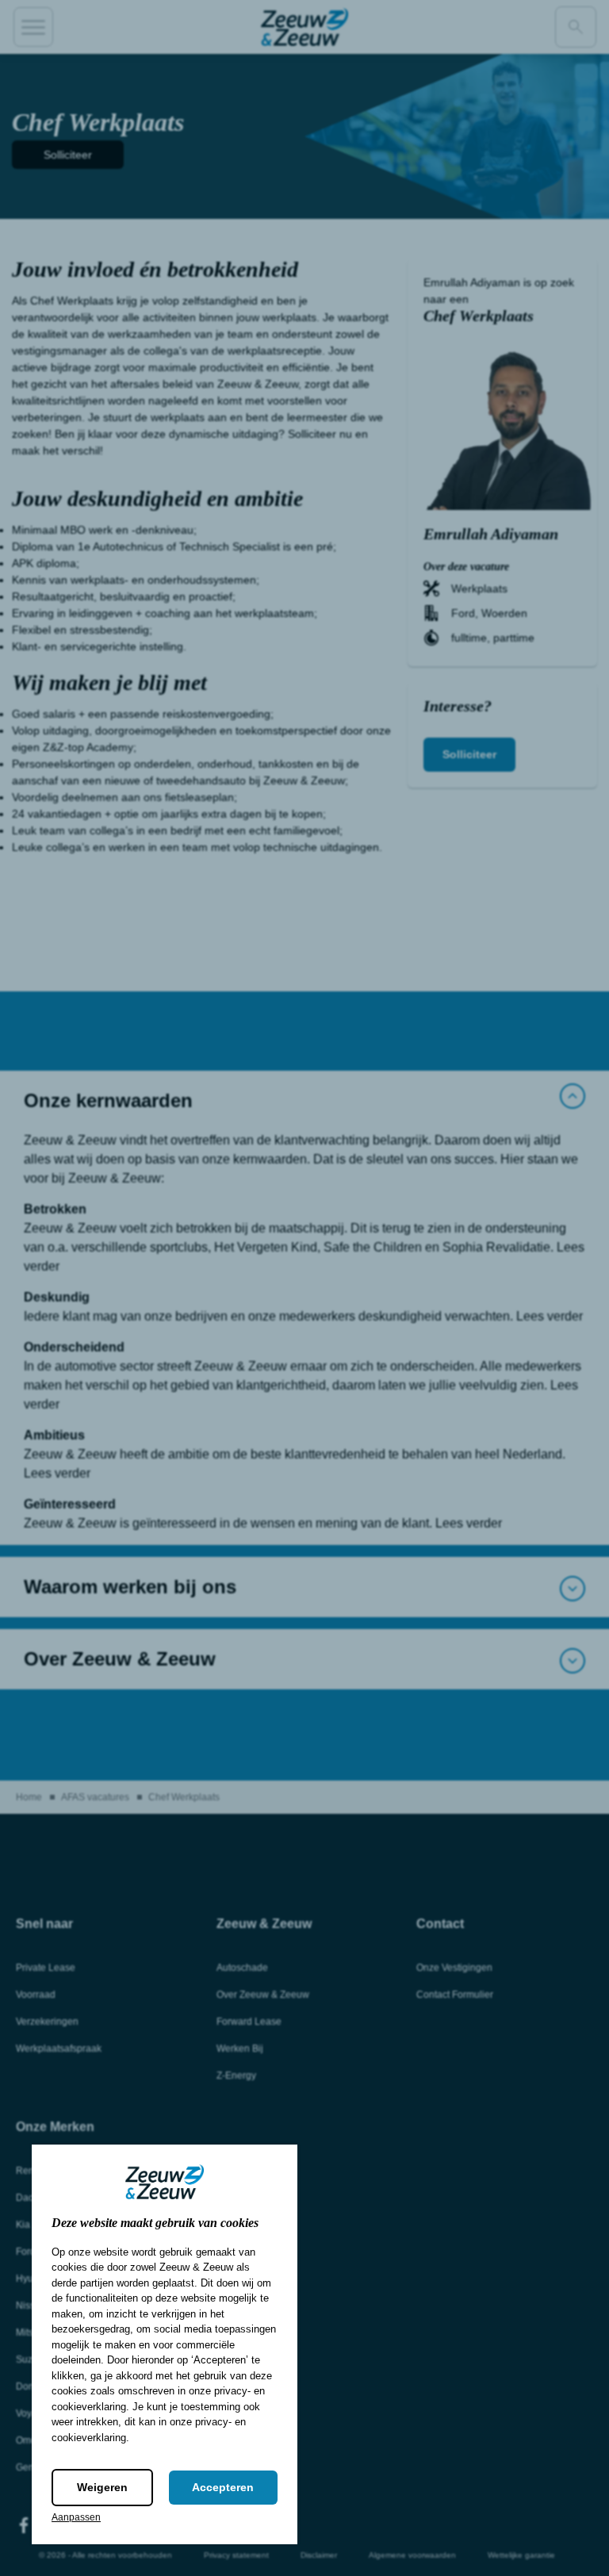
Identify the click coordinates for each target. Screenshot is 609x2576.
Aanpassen (76, 2517)
